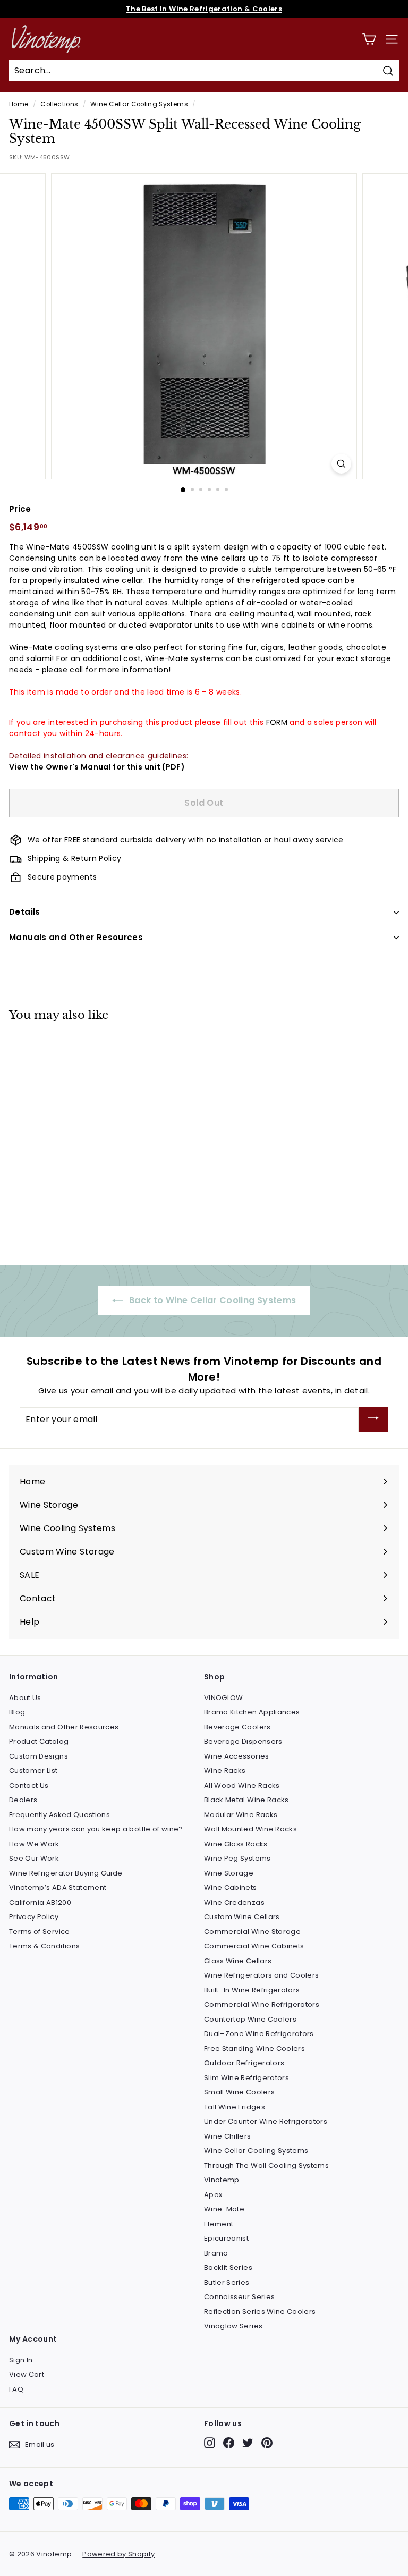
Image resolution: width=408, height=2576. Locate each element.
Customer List (33, 1771)
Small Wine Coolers (239, 2092)
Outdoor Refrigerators (244, 2063)
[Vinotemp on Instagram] (210, 2443)
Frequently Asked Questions (59, 1815)
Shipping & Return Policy (74, 858)
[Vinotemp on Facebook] (229, 2443)
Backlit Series (228, 2267)
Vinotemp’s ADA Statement (58, 1887)
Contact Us (29, 1785)
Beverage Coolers (237, 1727)
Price (20, 509)
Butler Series (227, 2282)
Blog (17, 1712)
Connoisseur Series (239, 2297)
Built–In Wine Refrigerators (252, 1990)
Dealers (23, 1800)
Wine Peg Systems (237, 1858)
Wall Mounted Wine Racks (250, 1829)
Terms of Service (40, 1932)
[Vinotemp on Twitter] (248, 2443)
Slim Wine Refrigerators (246, 2078)
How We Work (34, 1844)
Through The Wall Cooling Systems (266, 2165)
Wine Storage (229, 1873)
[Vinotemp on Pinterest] (267, 2443)
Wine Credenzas (234, 1902)
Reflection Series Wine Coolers (260, 2312)
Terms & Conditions (44, 1946)
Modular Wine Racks (241, 1815)
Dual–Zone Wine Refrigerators (259, 2034)
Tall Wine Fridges (235, 2107)
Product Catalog (39, 1741)
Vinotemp (222, 2180)
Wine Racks (225, 1771)
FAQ (16, 2389)
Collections (59, 104)
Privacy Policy (34, 1917)
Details (25, 912)
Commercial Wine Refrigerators (262, 2004)
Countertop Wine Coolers (250, 2019)
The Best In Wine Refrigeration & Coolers (204, 9)
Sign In (21, 2360)
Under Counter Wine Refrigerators (266, 2121)
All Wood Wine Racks (242, 1785)
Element (219, 2224)
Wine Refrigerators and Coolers (262, 1975)
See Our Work (34, 1858)
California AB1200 (40, 1902)
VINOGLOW (224, 1698)
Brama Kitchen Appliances (252, 1712)
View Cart (27, 2374)
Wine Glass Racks (236, 1844)
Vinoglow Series (233, 2326)
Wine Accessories (237, 1756)
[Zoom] (341, 464)
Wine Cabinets (231, 1887)
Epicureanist (226, 2238)
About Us (25, 1698)
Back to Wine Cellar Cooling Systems (212, 1300)
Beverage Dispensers (243, 1741)
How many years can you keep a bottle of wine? (96, 1829)
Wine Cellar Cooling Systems (139, 104)
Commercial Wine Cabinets (254, 1946)
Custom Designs (39, 1756)
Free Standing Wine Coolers (254, 2049)
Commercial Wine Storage (252, 1932)
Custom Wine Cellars (242, 1917)
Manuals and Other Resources (76, 937)
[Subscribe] (373, 1420)
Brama (216, 2253)
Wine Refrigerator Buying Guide (66, 1873)
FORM (277, 722)
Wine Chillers (228, 2136)
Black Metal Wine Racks (246, 1800)
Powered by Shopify (118, 2554)
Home (19, 104)
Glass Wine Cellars (238, 1961)
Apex (213, 2195)
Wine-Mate (224, 2209)
